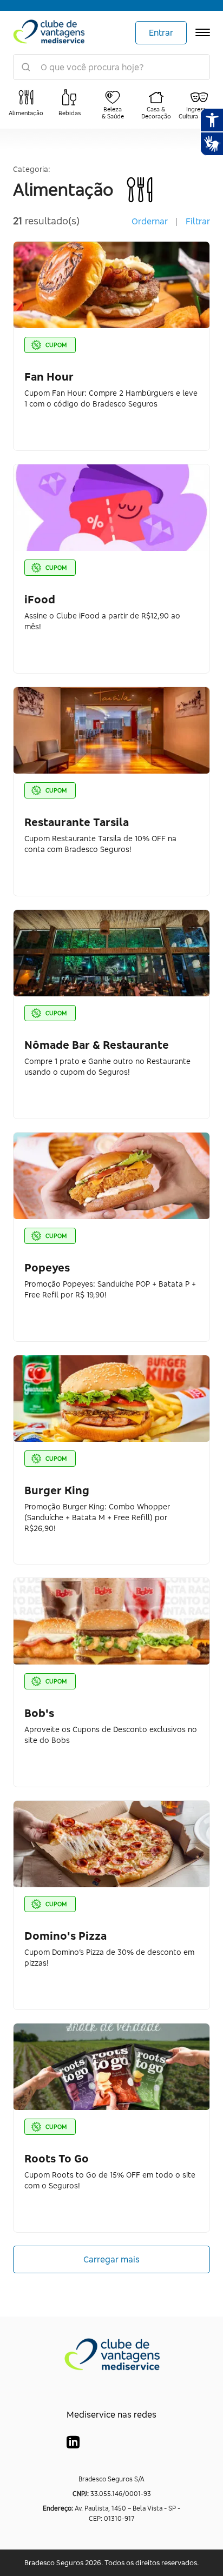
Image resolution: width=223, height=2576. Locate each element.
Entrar (161, 32)
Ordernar (150, 221)
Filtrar (198, 221)
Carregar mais (111, 2259)
